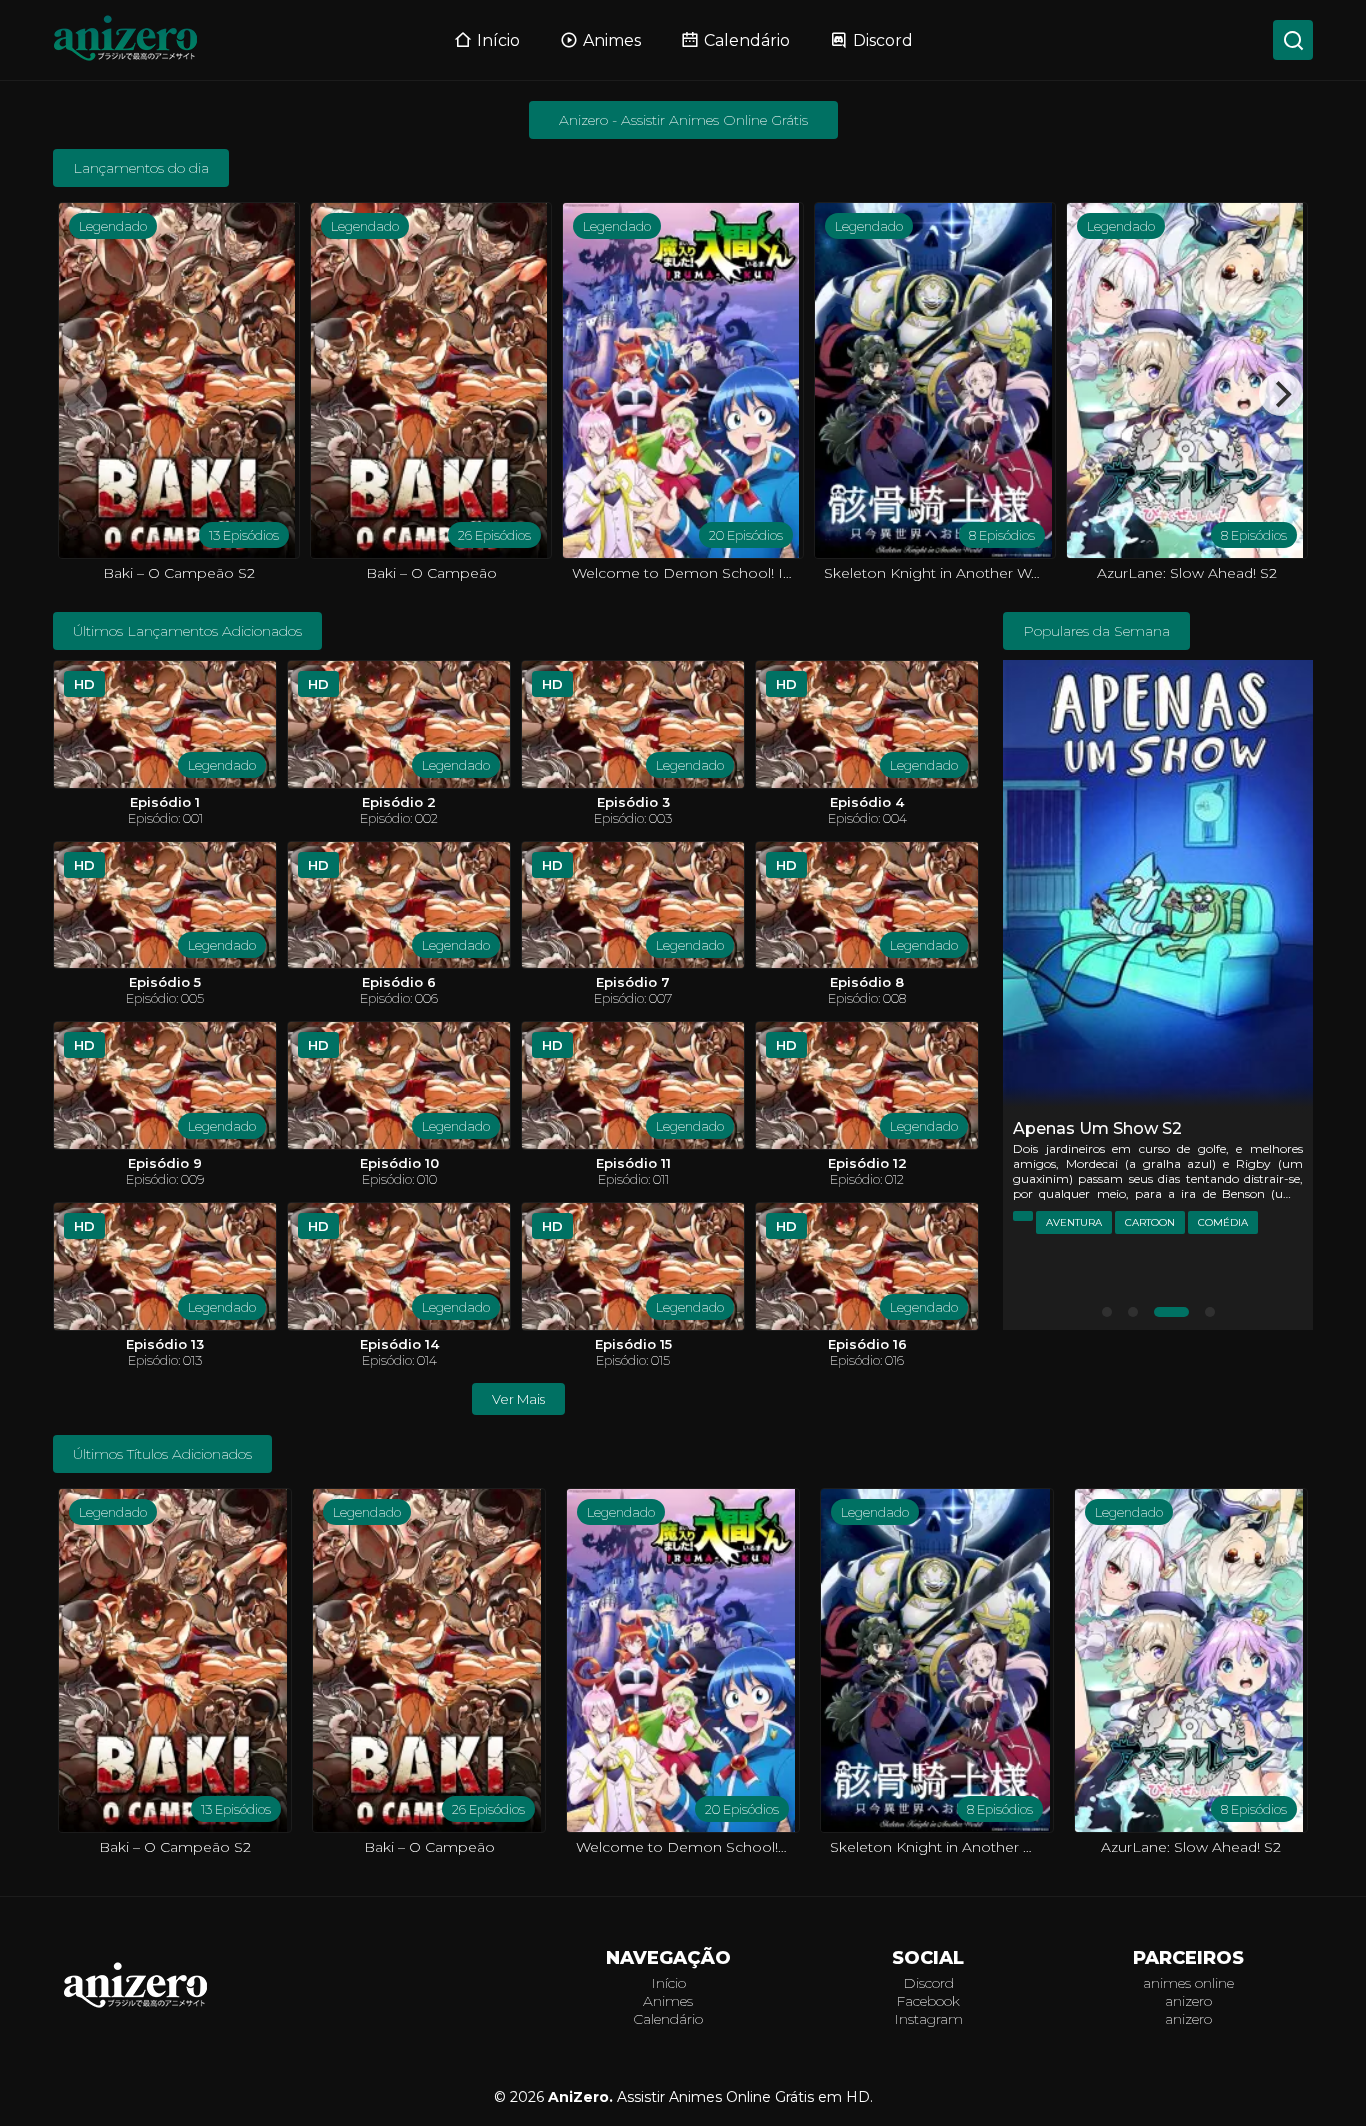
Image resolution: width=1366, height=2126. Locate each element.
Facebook (928, 2001)
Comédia (1223, 1222)
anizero (1188, 2001)
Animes (612, 40)
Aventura (1074, 1222)
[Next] (1281, 394)
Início (498, 40)
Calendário (747, 40)
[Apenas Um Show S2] (1158, 887)
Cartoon (1150, 1222)
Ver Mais (518, 1399)
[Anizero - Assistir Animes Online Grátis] (136, 2006)
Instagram (928, 2019)
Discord (883, 40)
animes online (1188, 1983)
